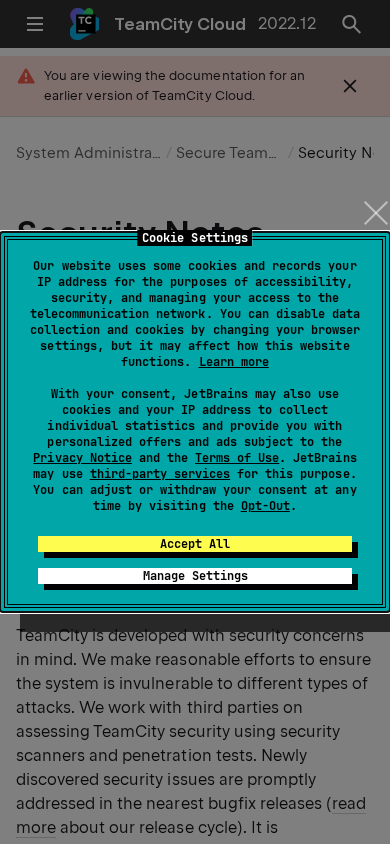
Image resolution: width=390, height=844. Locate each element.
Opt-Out (265, 506)
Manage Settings (195, 576)
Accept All (195, 544)
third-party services (160, 474)
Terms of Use (237, 458)
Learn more (234, 362)
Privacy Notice (82, 458)
